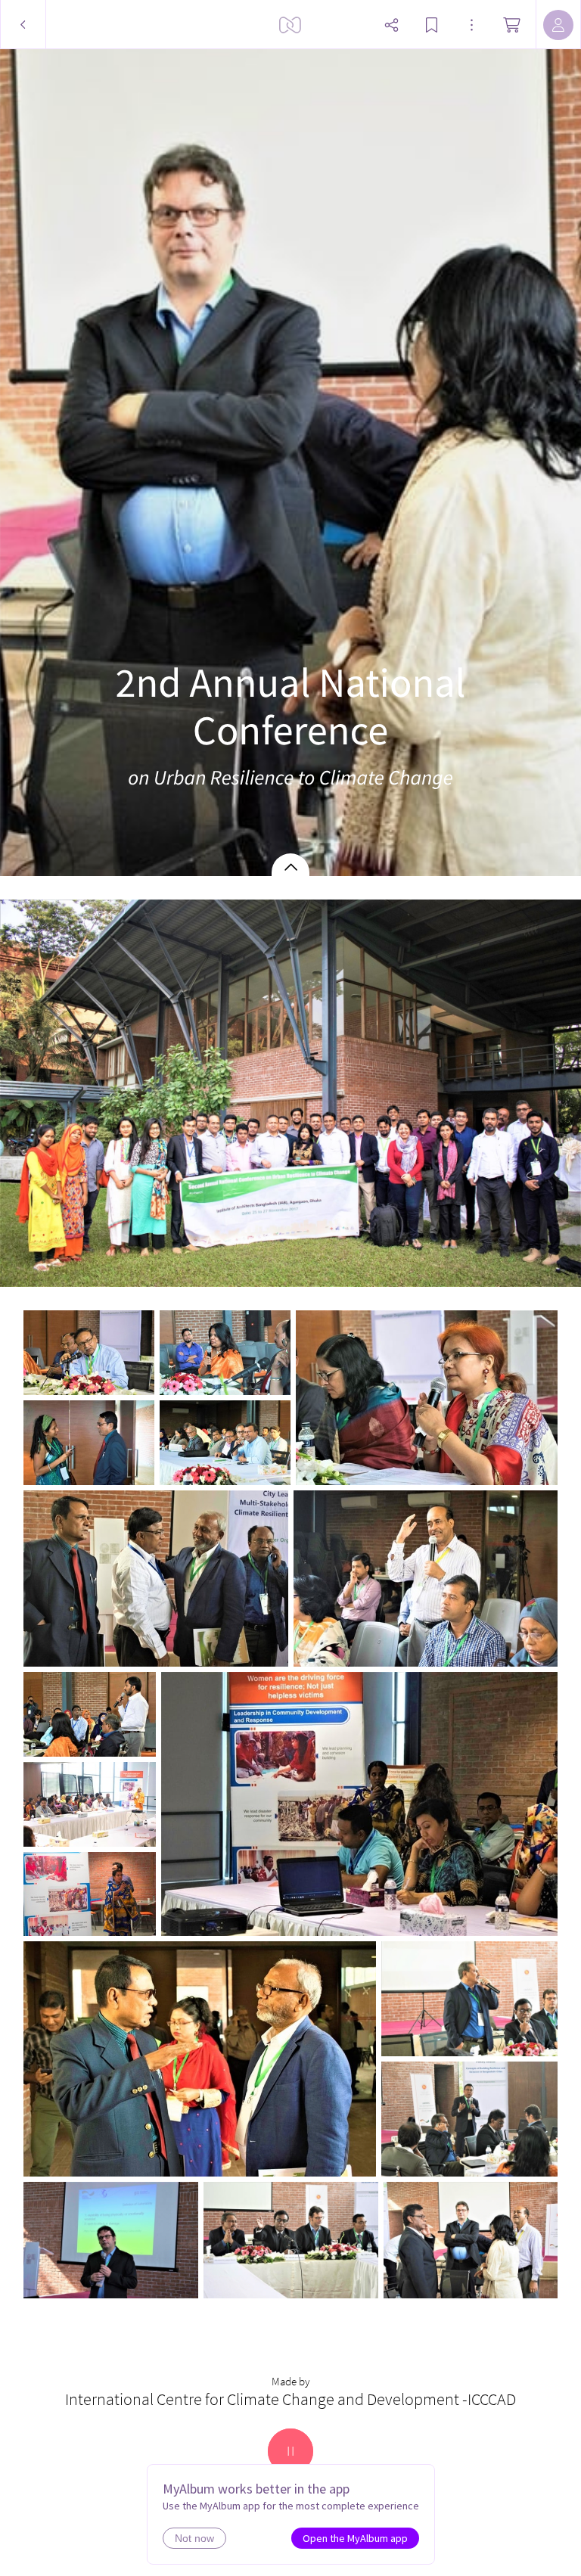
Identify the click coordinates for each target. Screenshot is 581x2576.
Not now (194, 2538)
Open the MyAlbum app (355, 2538)
